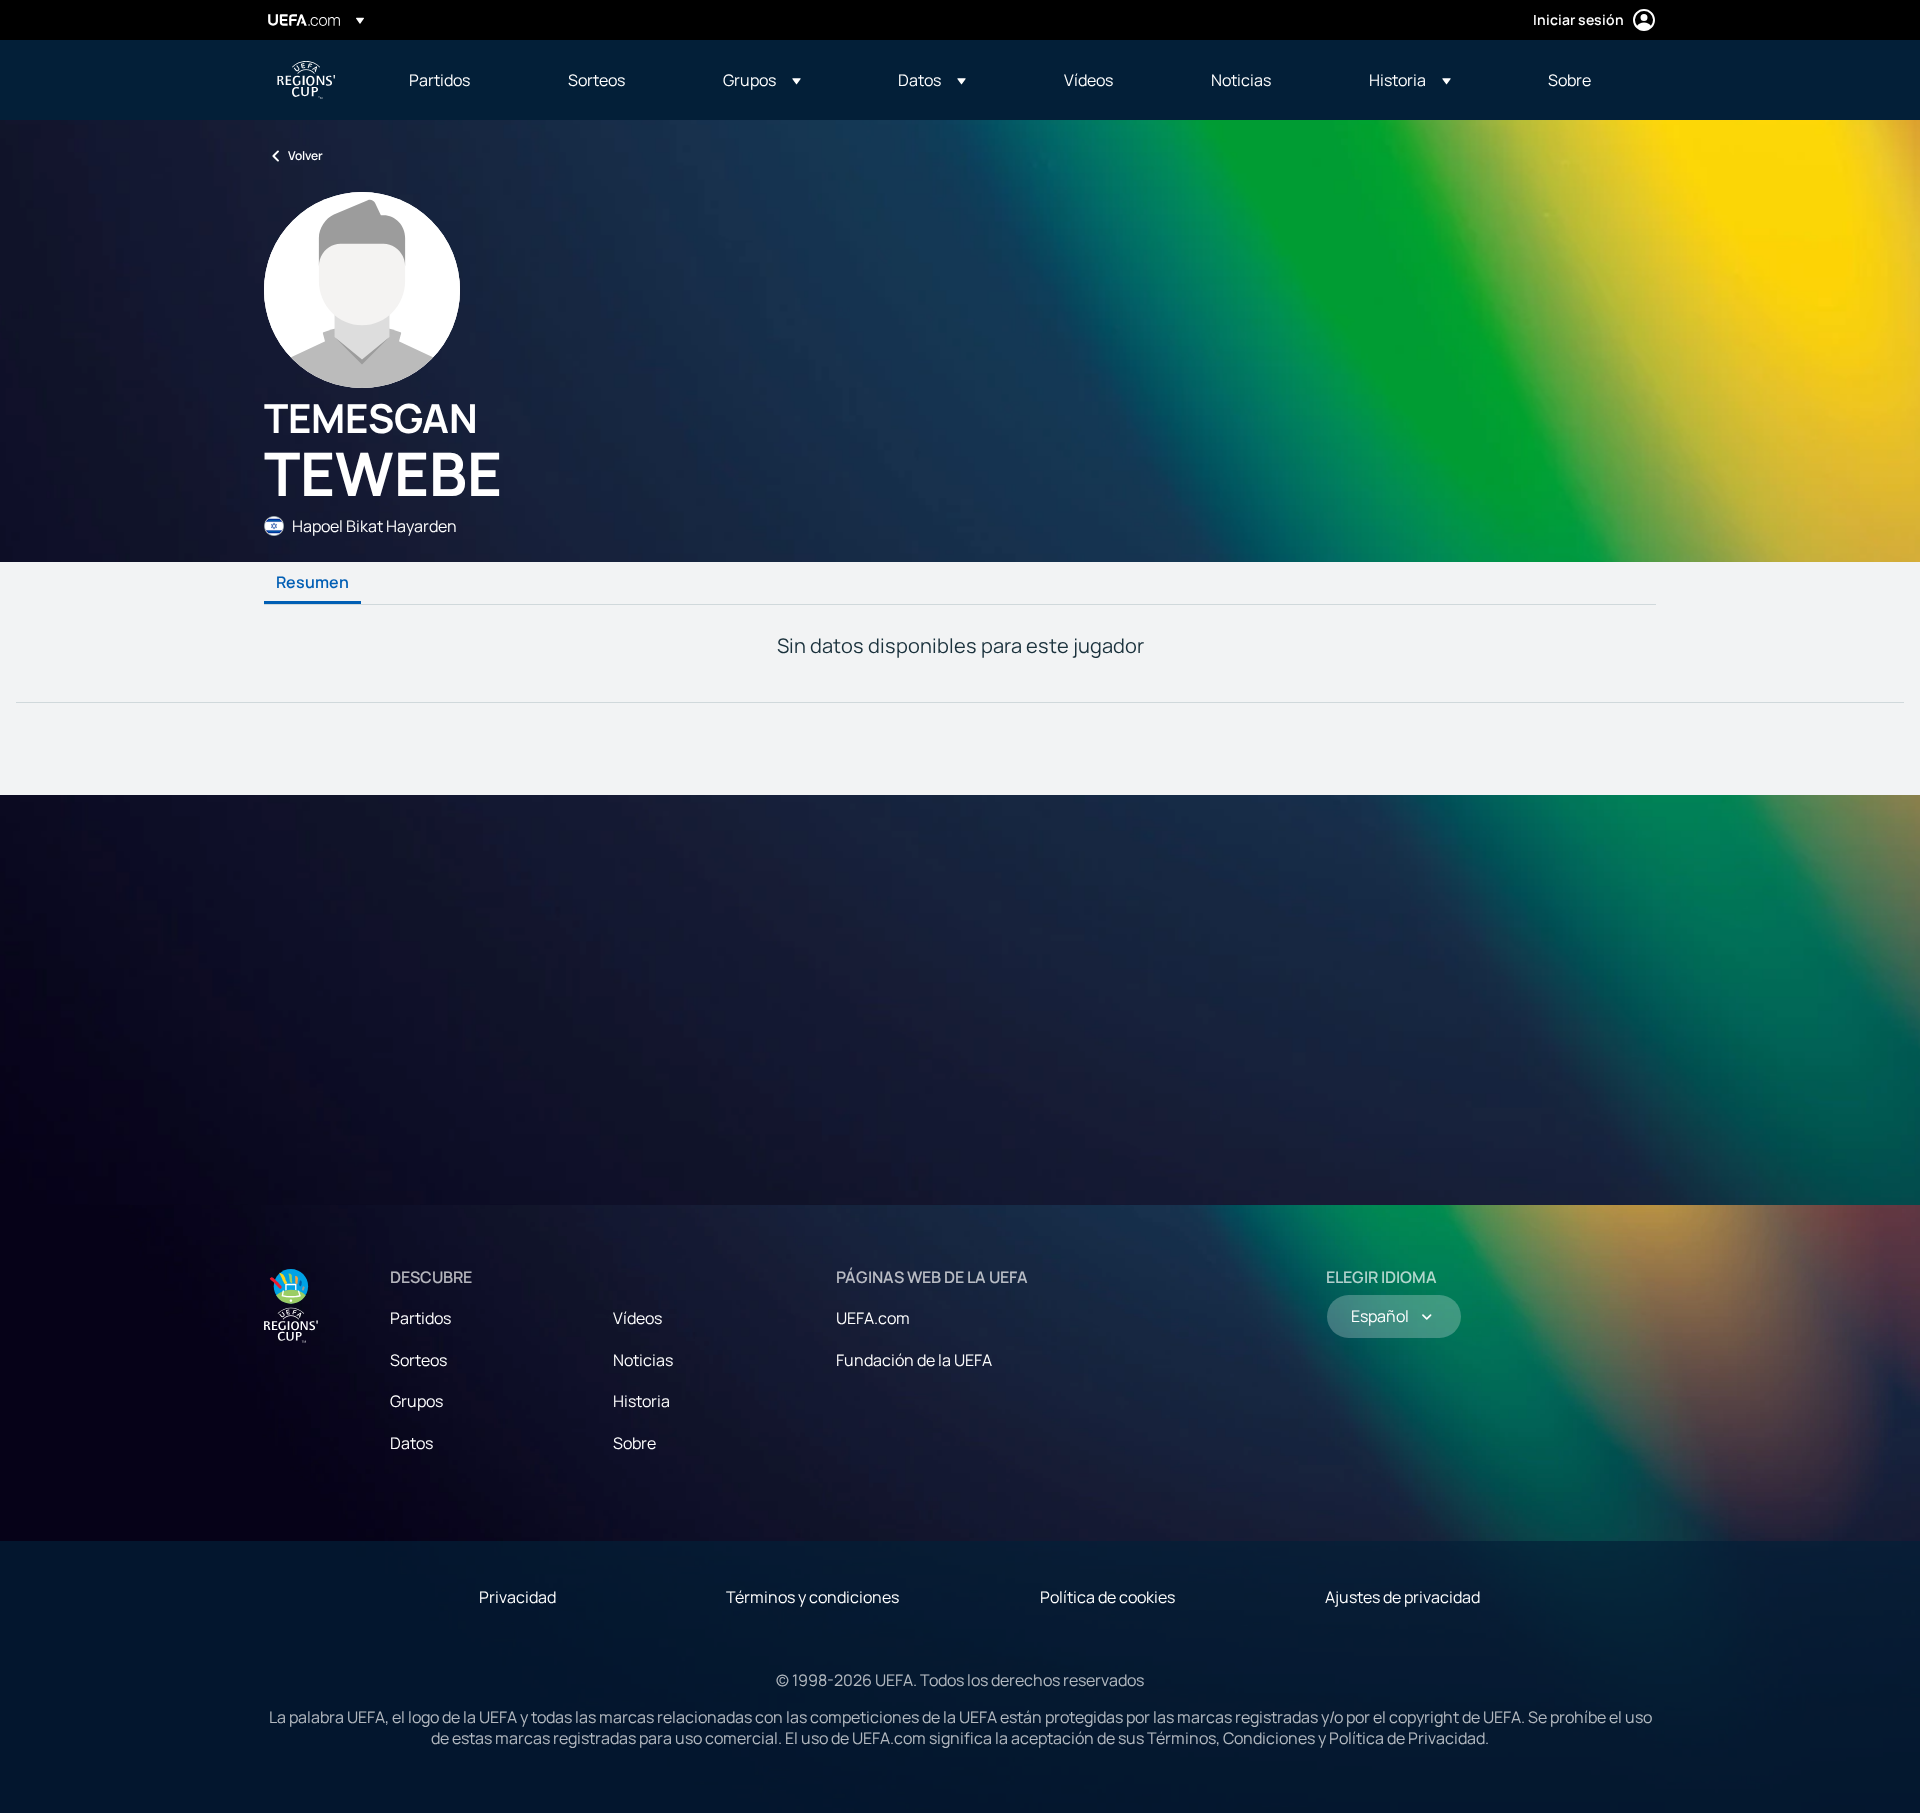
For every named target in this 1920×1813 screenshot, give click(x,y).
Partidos (420, 1318)
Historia (641, 1401)
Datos (411, 1443)
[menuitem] (463, 80)
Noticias (643, 1360)
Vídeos (637, 1318)
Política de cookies (1107, 1597)
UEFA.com (873, 1318)
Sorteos (418, 1360)
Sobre (634, 1443)
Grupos (416, 1401)
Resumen (312, 583)
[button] (762, 80)
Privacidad (517, 1597)
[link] (439, 80)
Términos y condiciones (812, 1597)
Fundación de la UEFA (914, 1360)
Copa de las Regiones (306, 80)
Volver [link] (305, 155)
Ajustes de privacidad (1402, 1597)
